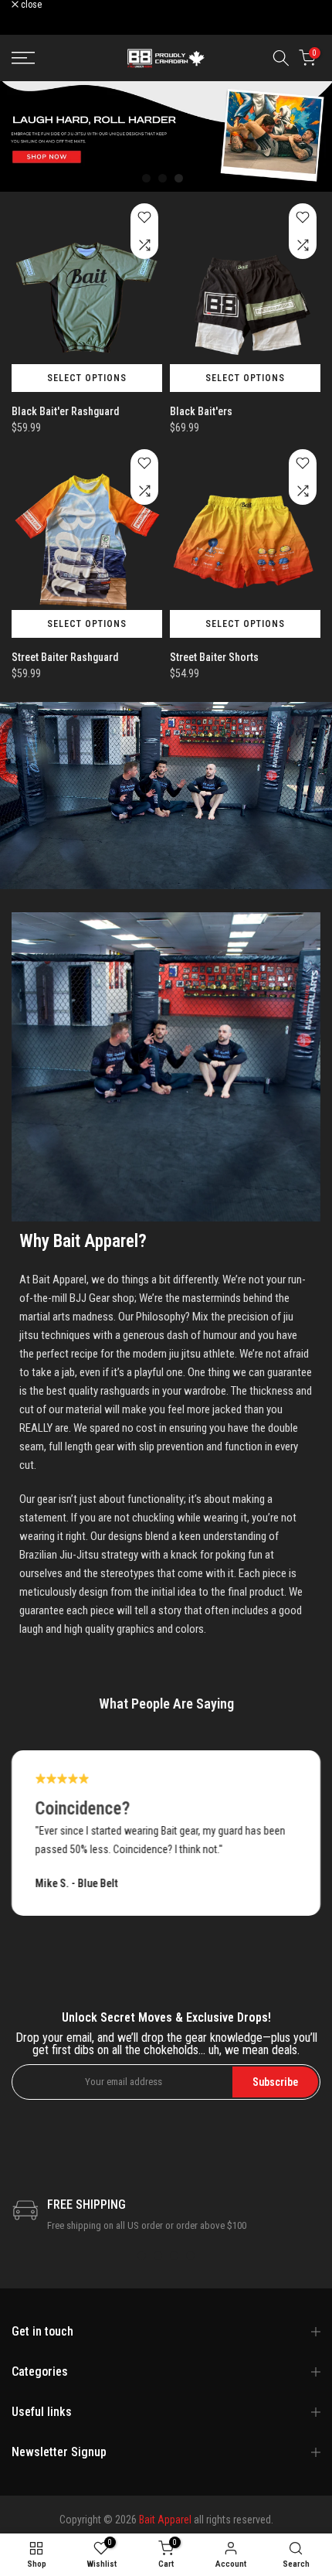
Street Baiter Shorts (214, 657)
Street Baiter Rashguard (65, 657)
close (30, 5)
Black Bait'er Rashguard (65, 411)
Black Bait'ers (201, 411)
